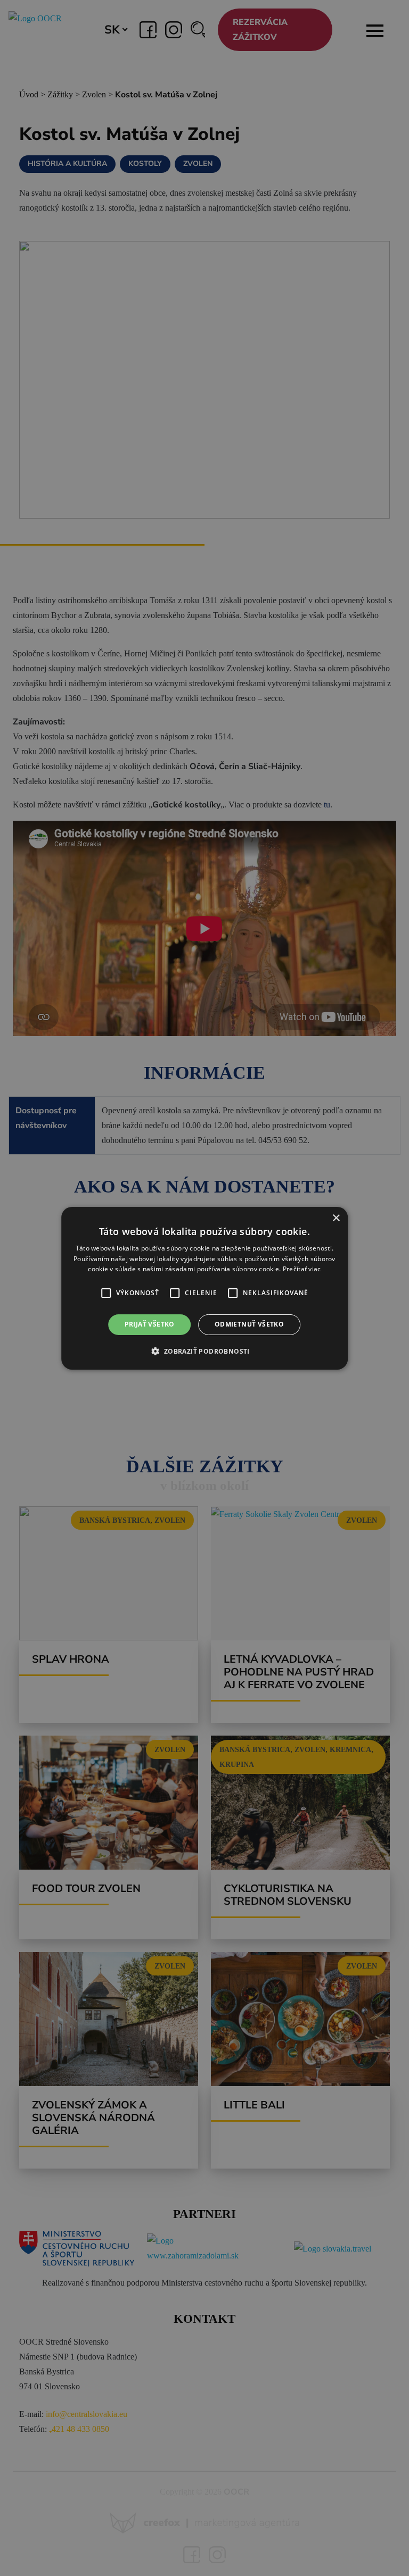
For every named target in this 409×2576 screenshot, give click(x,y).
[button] (107, 1293)
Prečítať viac (302, 1269)
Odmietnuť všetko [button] (249, 1324)
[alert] (204, 1288)
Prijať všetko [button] (150, 1324)
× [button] (336, 1218)
